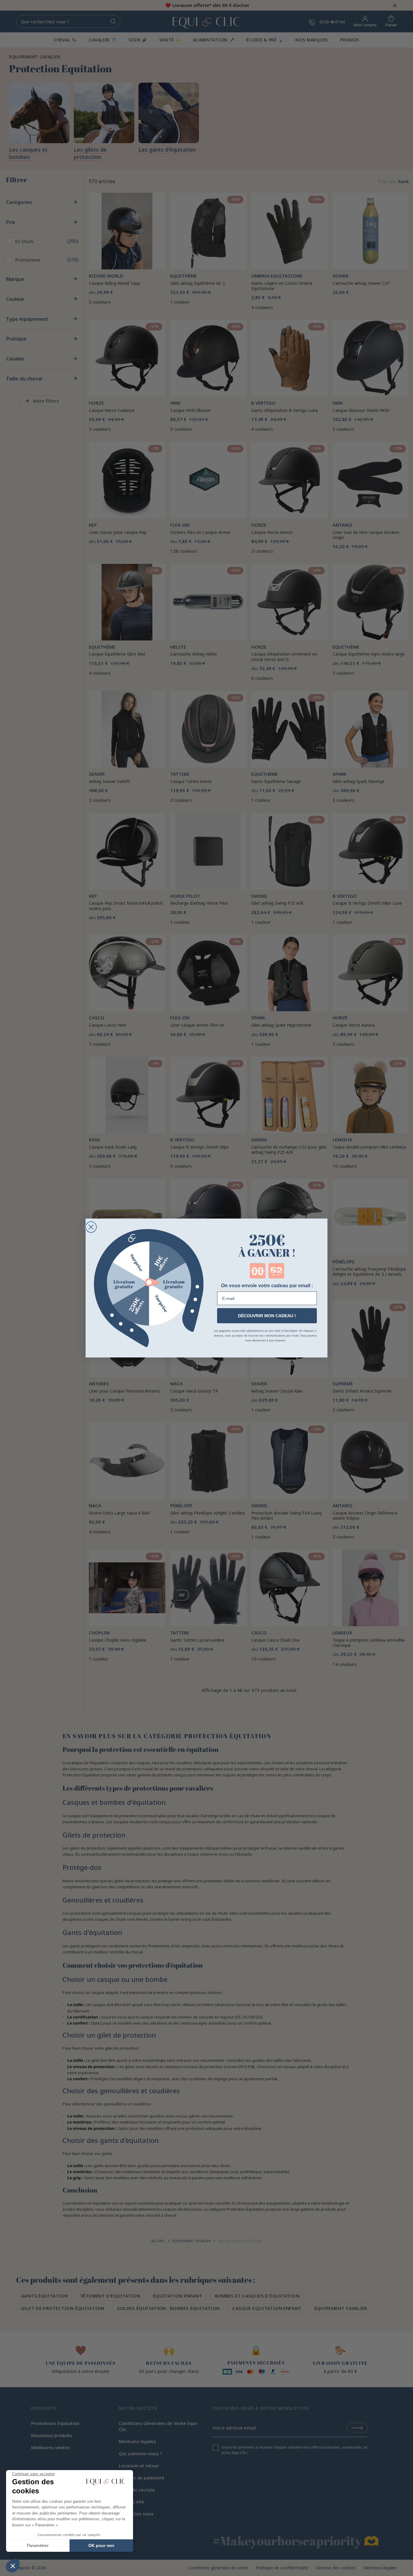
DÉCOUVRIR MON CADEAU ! (267, 1316)
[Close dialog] (91, 1227)
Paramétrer (38, 2545)
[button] (13, 2566)
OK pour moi (101, 2545)
